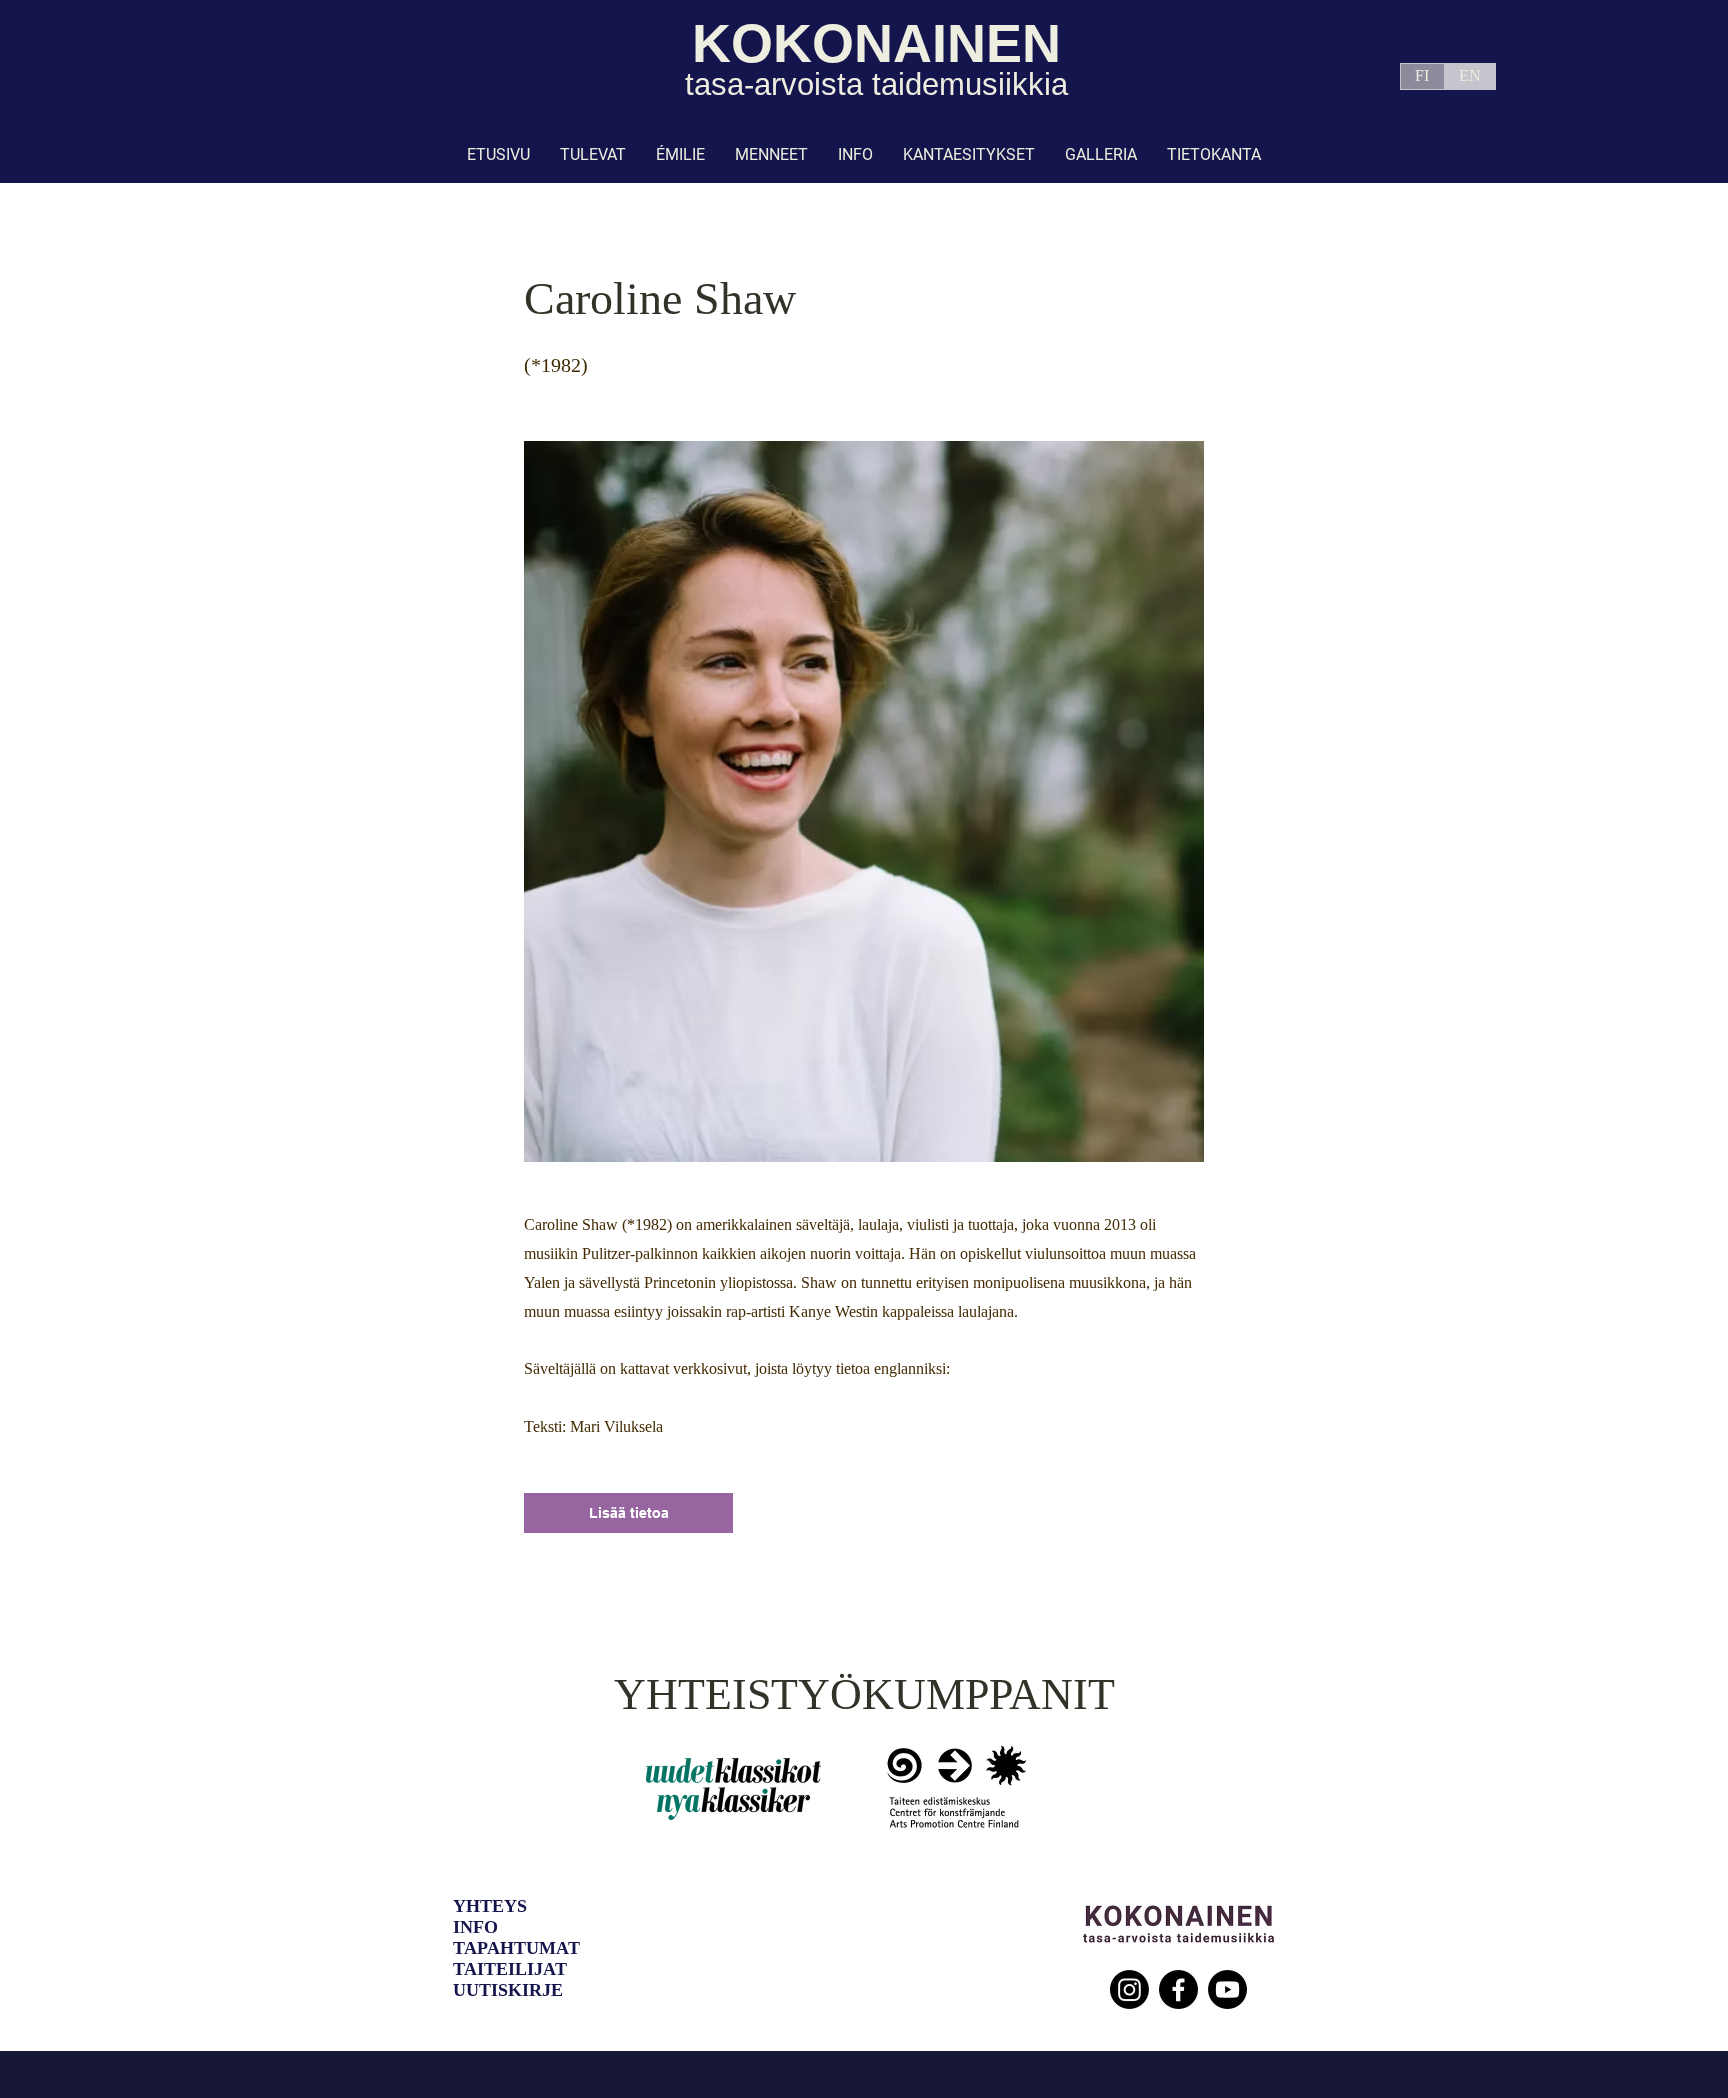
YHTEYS (490, 1906)
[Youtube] (1227, 1989)
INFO (475, 1927)
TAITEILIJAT (510, 1969)
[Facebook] (1178, 1989)
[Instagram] (1129, 1989)
